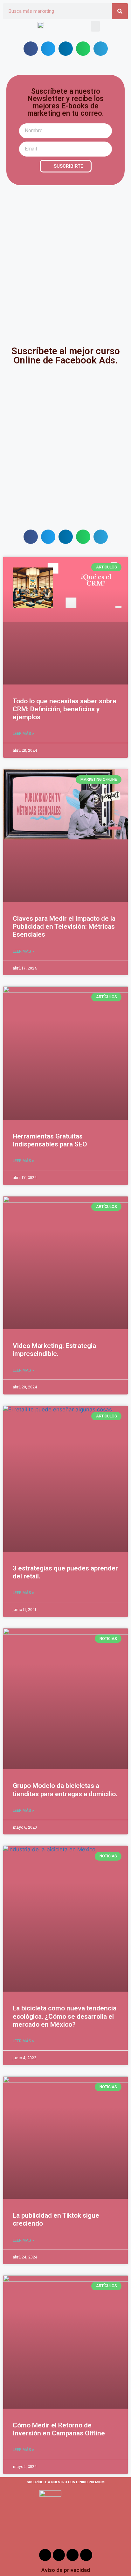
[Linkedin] (86, 2555)
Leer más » (23, 734)
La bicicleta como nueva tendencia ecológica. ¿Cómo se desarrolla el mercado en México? (65, 2016)
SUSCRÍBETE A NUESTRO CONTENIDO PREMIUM (66, 2482)
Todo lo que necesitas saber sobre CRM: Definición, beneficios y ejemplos (65, 709)
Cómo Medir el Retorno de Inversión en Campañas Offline (59, 2429)
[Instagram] (59, 2555)
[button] (95, 26)
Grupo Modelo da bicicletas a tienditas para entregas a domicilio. (65, 1790)
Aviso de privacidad (66, 2570)
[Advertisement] (65, 260)
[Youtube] (72, 2555)
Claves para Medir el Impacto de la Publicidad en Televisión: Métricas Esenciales (64, 926)
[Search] (120, 11)
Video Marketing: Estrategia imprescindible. (54, 1350)
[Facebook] (45, 2555)
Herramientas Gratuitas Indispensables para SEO (50, 1140)
